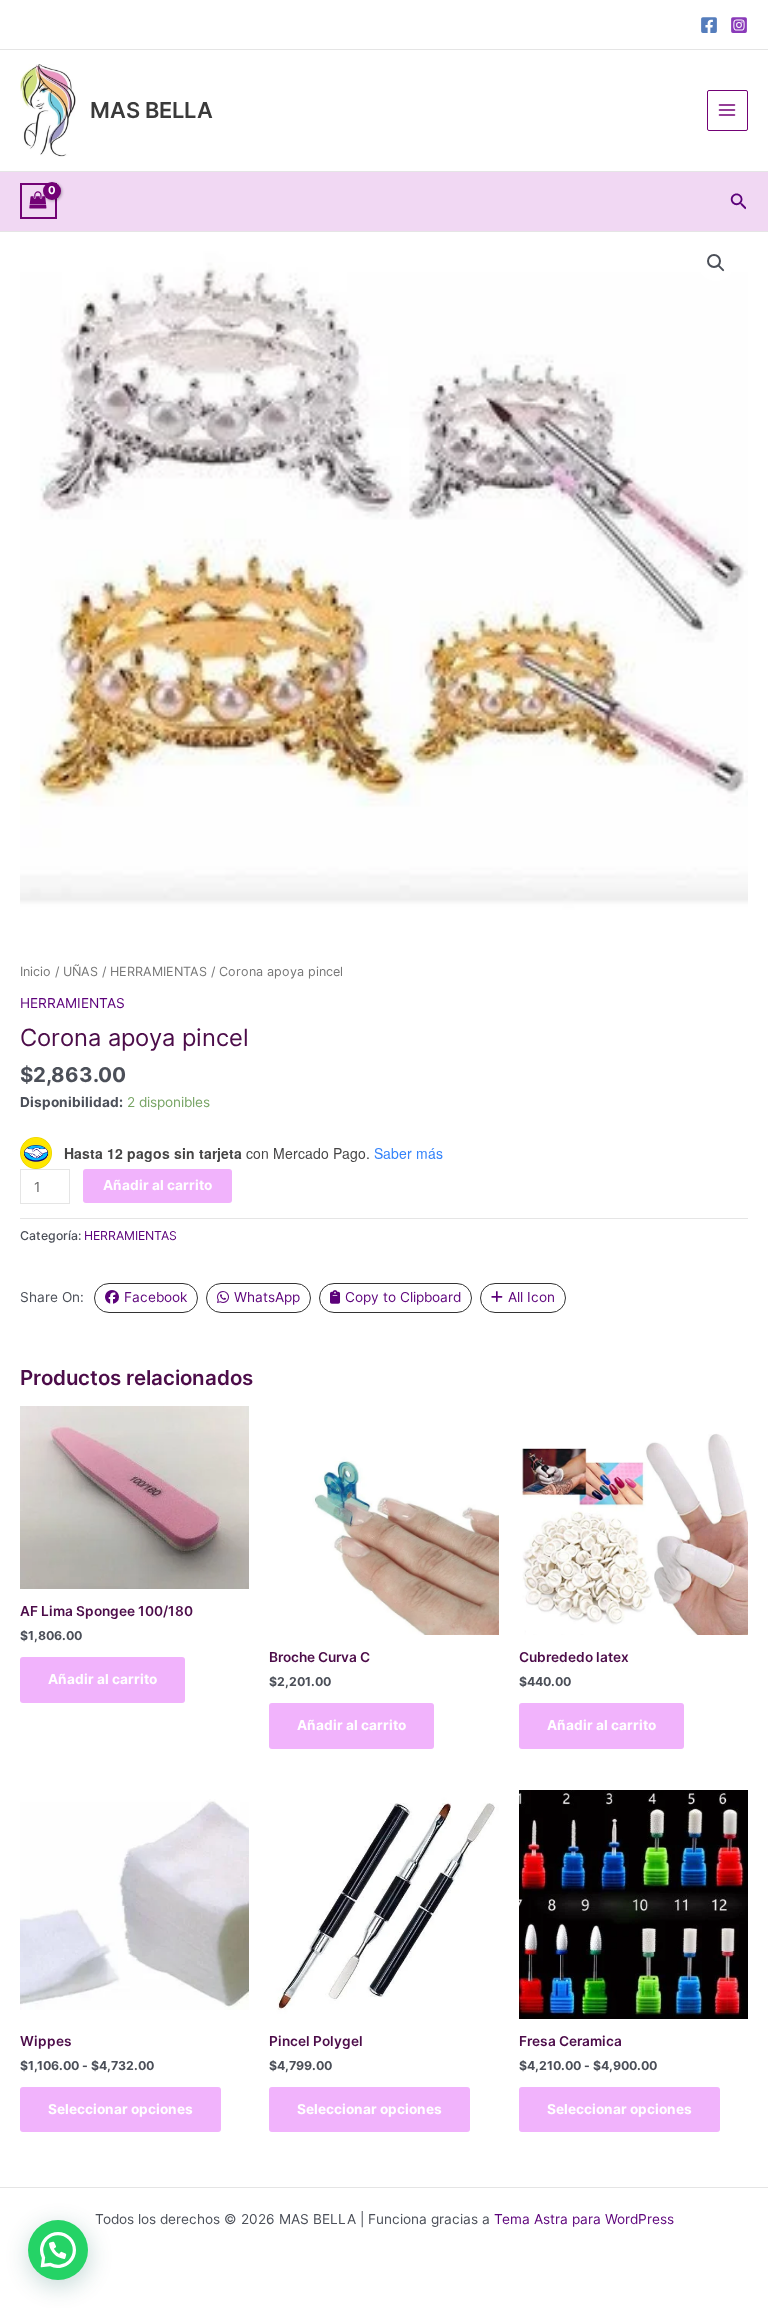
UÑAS (80, 971)
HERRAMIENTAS (158, 971)
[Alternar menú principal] (727, 110)
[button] (739, 201)
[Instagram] (739, 25)
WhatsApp (267, 1297)
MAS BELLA (151, 110)
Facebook (155, 1297)
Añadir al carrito (157, 1185)
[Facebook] (709, 25)
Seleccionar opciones (120, 2109)
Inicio (35, 971)
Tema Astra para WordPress (584, 2219)
